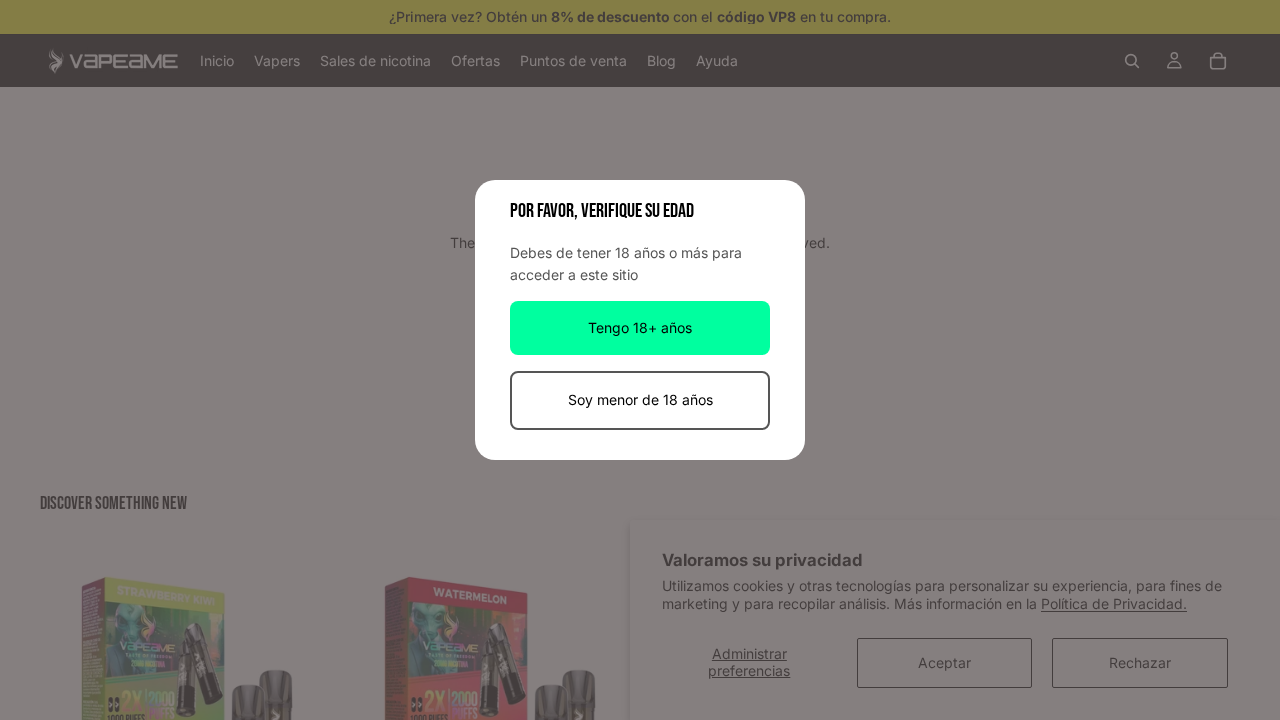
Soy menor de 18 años (640, 399)
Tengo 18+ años (640, 327)
